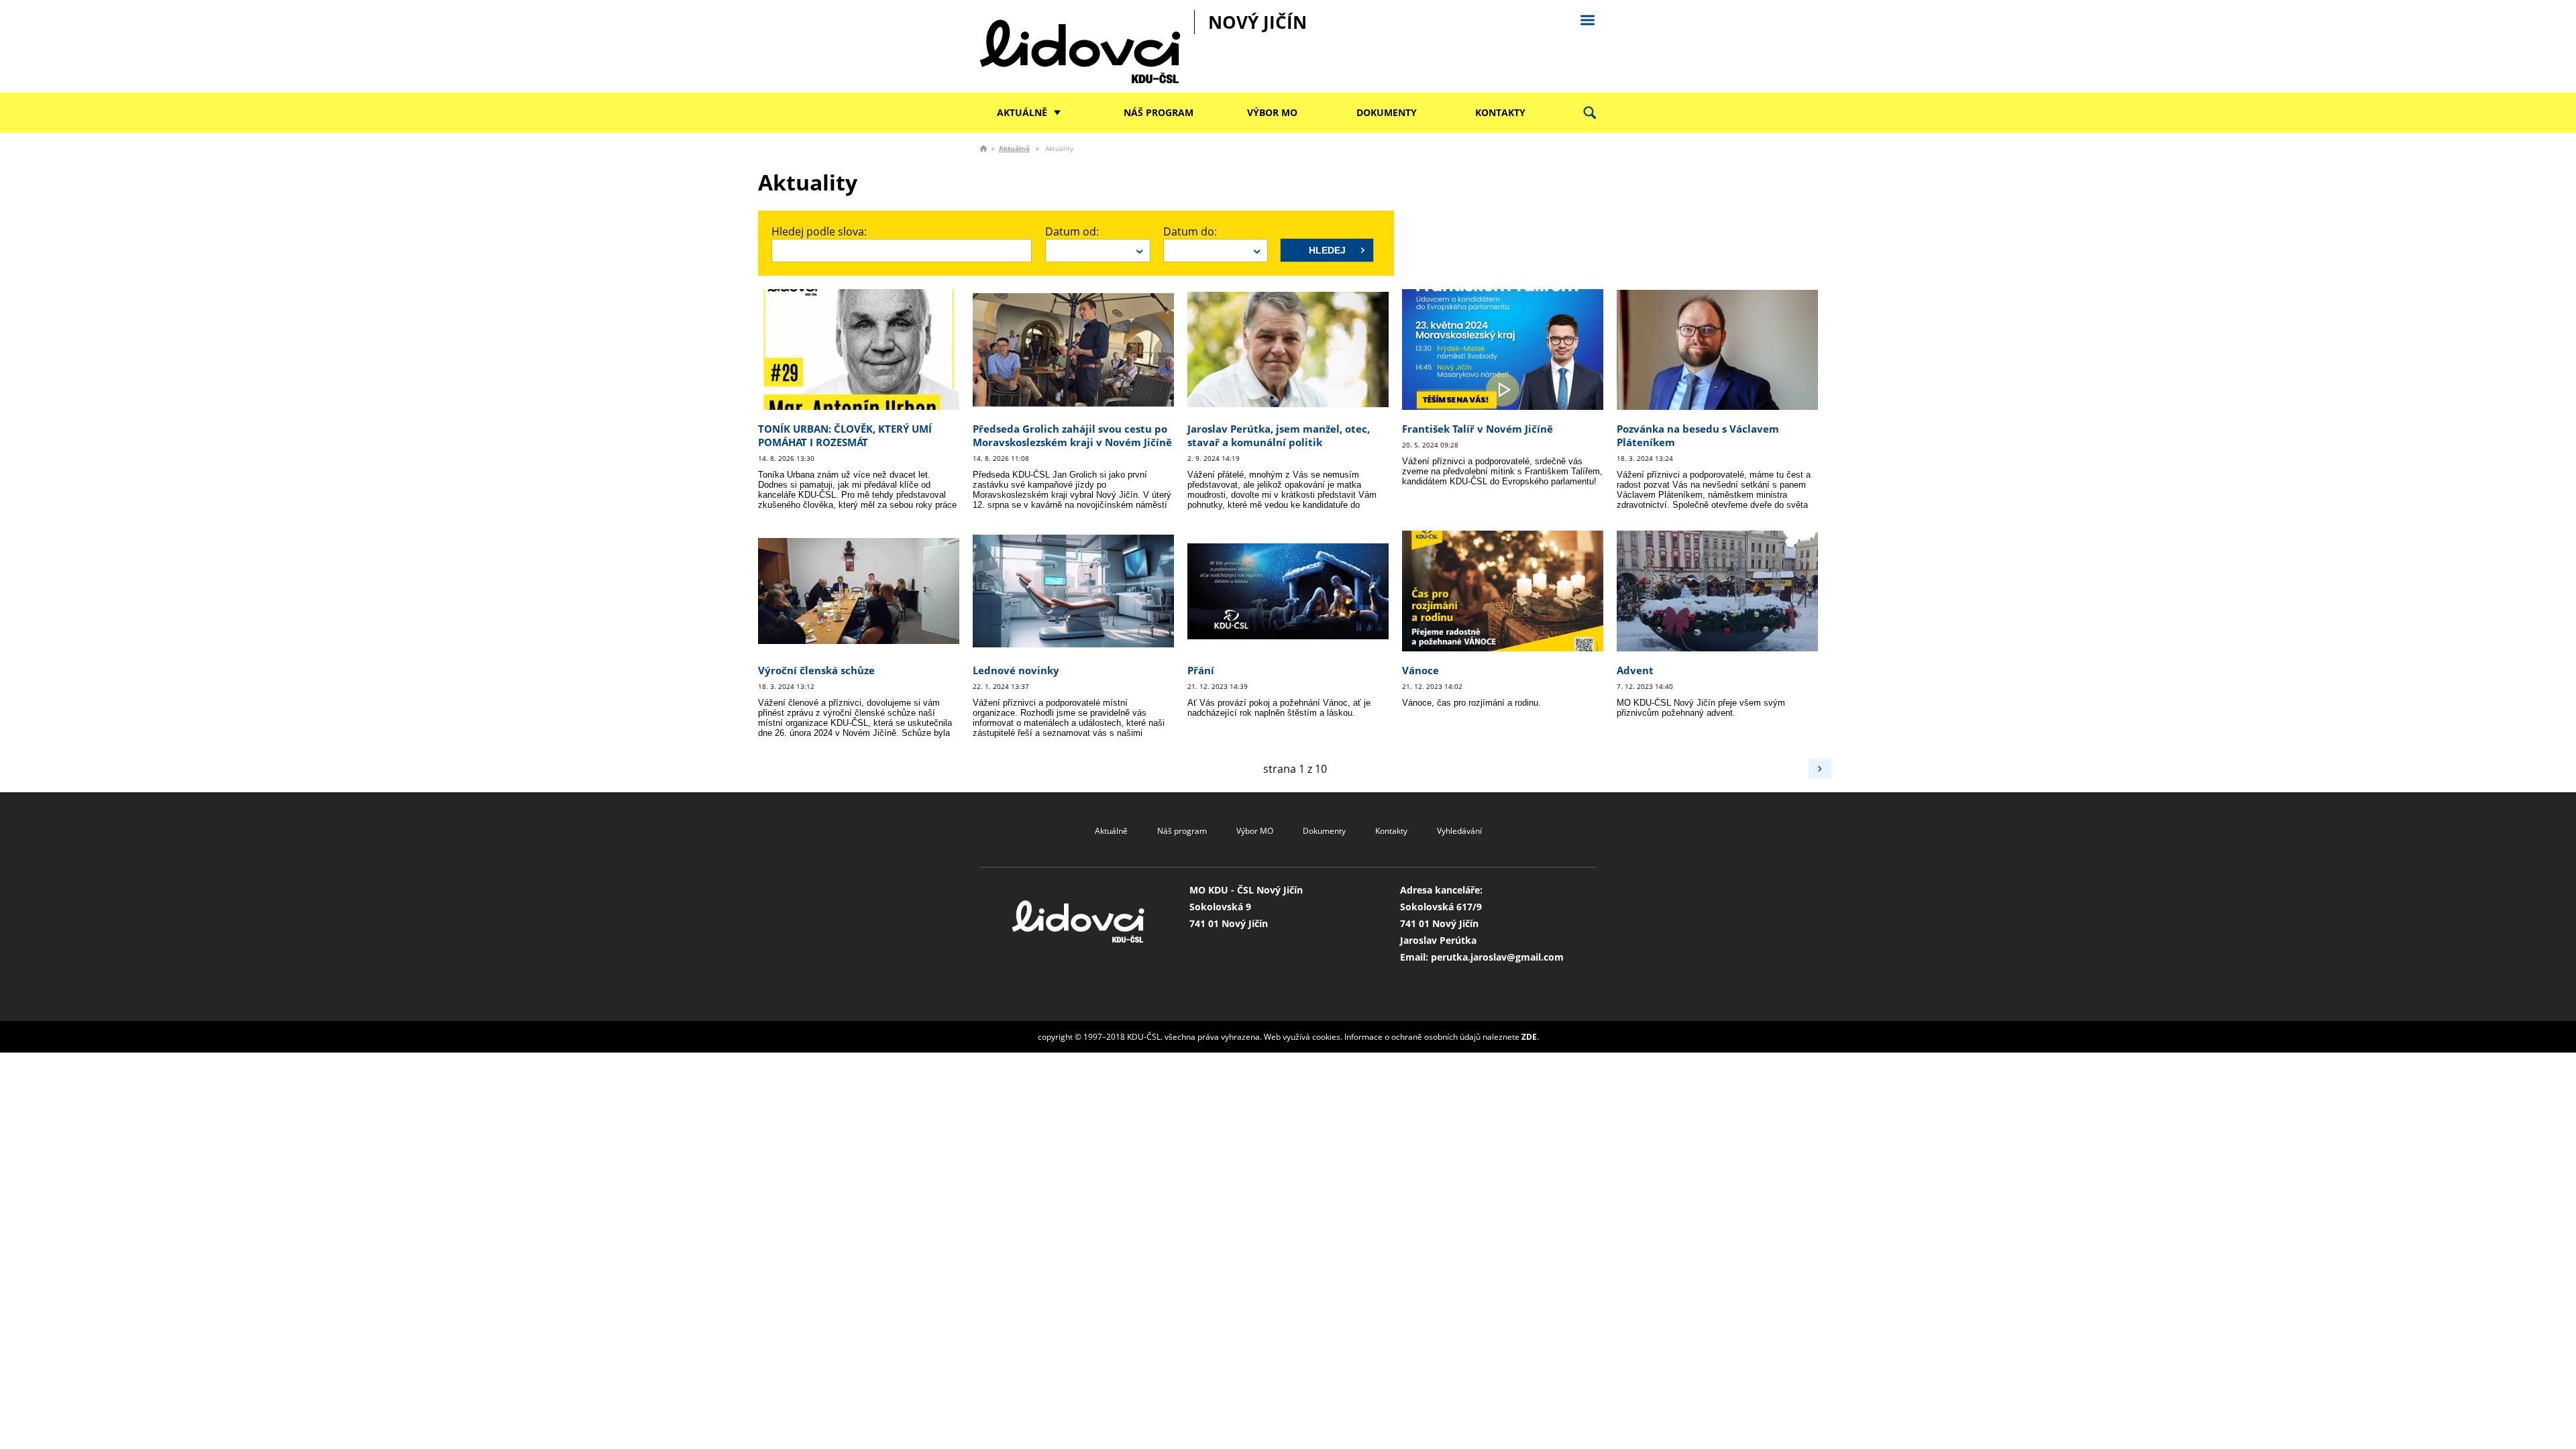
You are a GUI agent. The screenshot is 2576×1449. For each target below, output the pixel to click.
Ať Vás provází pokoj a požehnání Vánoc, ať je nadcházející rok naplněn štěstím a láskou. (1279, 708)
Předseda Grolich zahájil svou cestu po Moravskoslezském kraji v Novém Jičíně (1072, 435)
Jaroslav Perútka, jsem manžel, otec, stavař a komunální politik (1279, 435)
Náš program (1159, 112)
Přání (1201, 670)
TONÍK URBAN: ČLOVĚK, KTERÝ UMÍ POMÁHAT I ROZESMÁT (845, 435)
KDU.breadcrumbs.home (983, 148)
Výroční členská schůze (816, 670)
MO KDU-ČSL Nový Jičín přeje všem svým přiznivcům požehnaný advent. (1701, 708)
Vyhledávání (1459, 831)
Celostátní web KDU (1587, 18)
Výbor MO (1272, 112)
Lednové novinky (1016, 670)
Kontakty (1500, 112)
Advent (1635, 670)
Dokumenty (1387, 112)
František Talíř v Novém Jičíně (1478, 429)
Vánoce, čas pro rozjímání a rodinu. (1471, 703)
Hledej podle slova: (819, 231)
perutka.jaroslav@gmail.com (1497, 957)
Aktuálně (1022, 112)
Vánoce (1420, 670)
